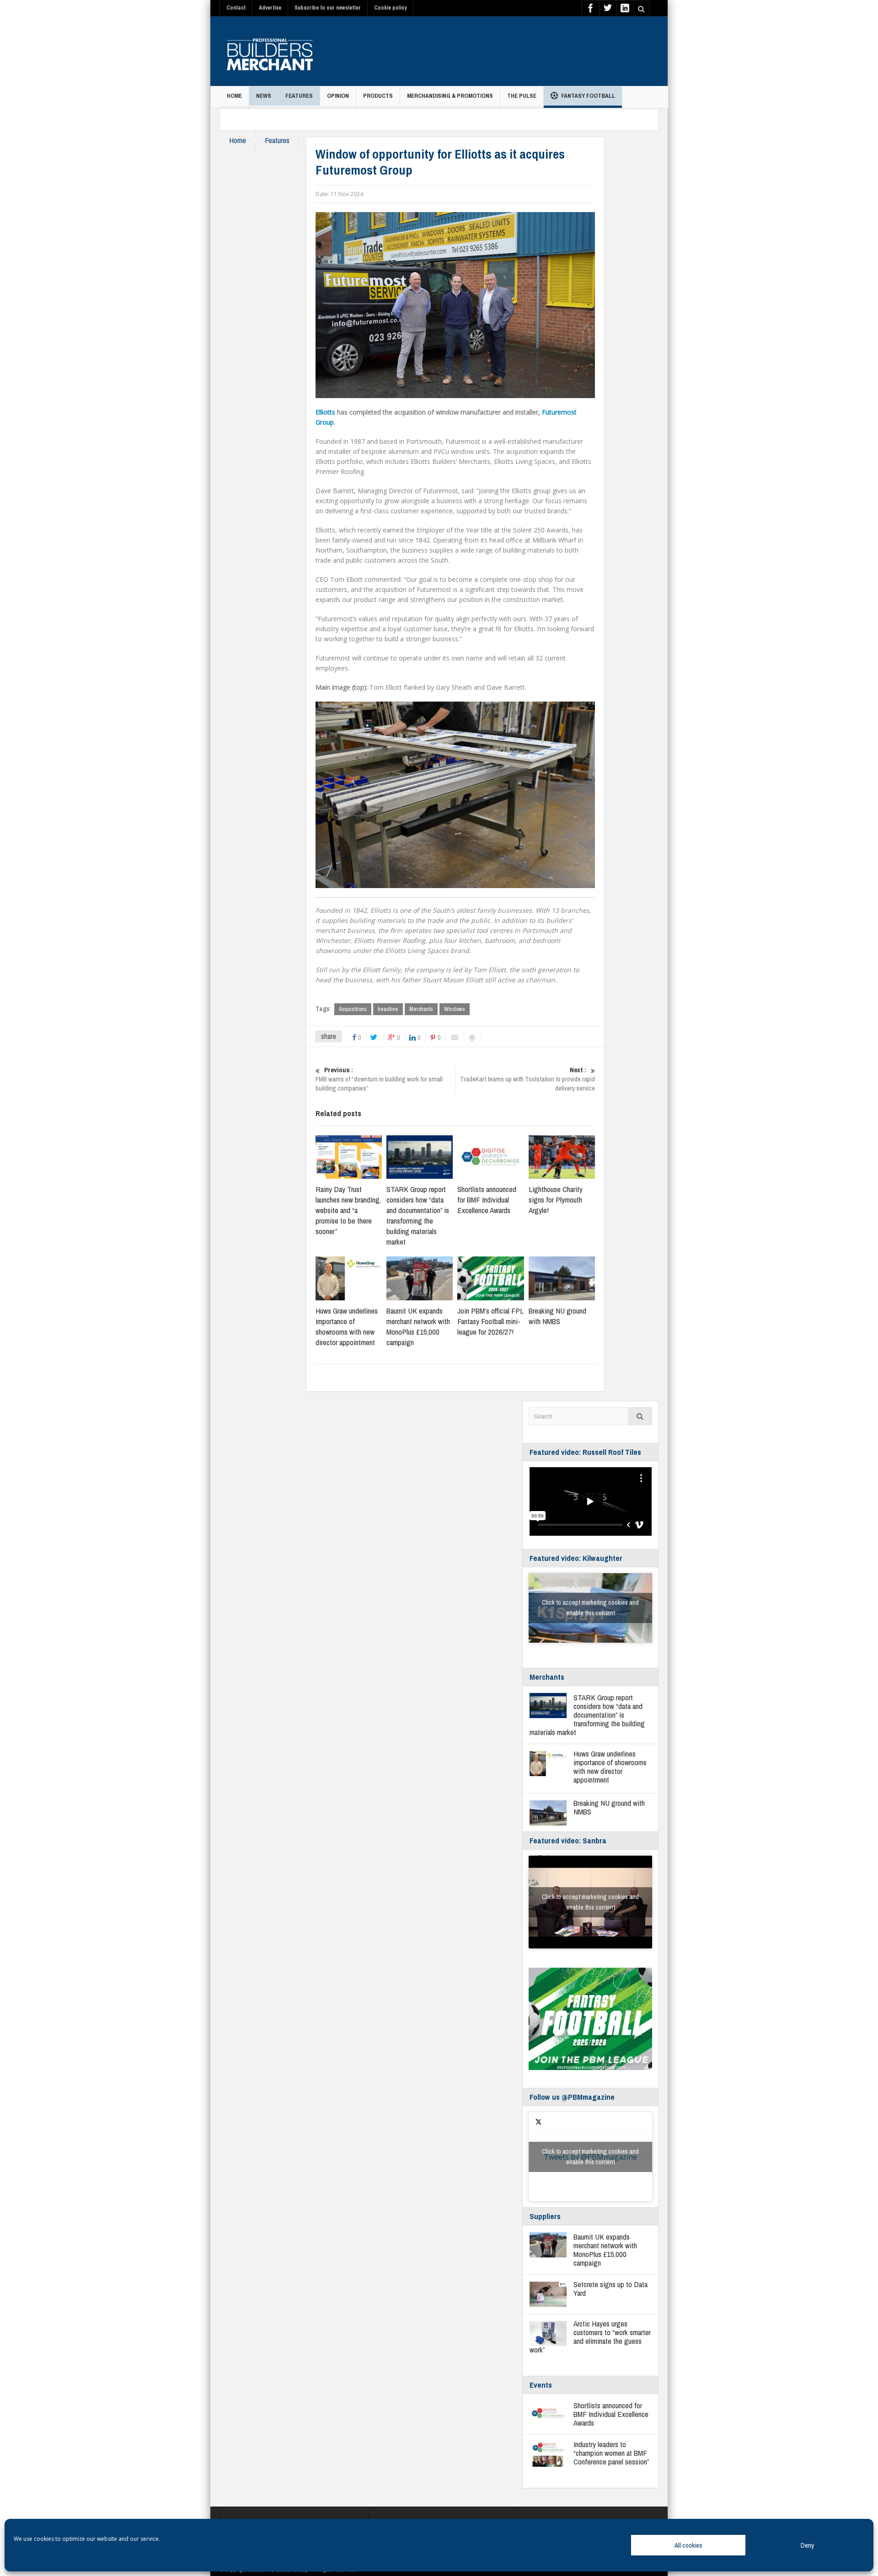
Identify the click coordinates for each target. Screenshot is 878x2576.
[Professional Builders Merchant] (270, 51)
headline (388, 1009)
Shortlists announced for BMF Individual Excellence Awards (487, 1200)
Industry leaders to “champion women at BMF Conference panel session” (611, 2453)
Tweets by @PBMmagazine (590, 2157)
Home (234, 96)
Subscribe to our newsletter (328, 8)
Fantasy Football (588, 96)
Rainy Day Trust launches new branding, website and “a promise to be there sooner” (348, 1210)
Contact (236, 8)
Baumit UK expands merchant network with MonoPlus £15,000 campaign (418, 1326)
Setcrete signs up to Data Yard (610, 2289)
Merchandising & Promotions (450, 96)
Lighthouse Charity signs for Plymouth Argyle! (556, 1200)
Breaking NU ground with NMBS (557, 1316)
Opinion (338, 96)
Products (378, 96)
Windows (455, 1009)
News (264, 96)
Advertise (270, 8)
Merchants (421, 1009)
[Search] (640, 1416)
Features (299, 96)
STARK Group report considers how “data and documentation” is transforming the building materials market (418, 1215)
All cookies (688, 2545)
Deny (807, 2545)
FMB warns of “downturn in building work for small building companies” (379, 1079)
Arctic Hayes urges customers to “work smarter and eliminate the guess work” (590, 2336)
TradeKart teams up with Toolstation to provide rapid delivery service (527, 1079)
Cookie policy (390, 8)
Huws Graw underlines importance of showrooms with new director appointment (347, 1326)
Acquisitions (353, 1009)
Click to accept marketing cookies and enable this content (590, 1608)
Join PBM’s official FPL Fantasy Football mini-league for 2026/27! (490, 1321)
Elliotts (325, 412)
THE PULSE (522, 96)
